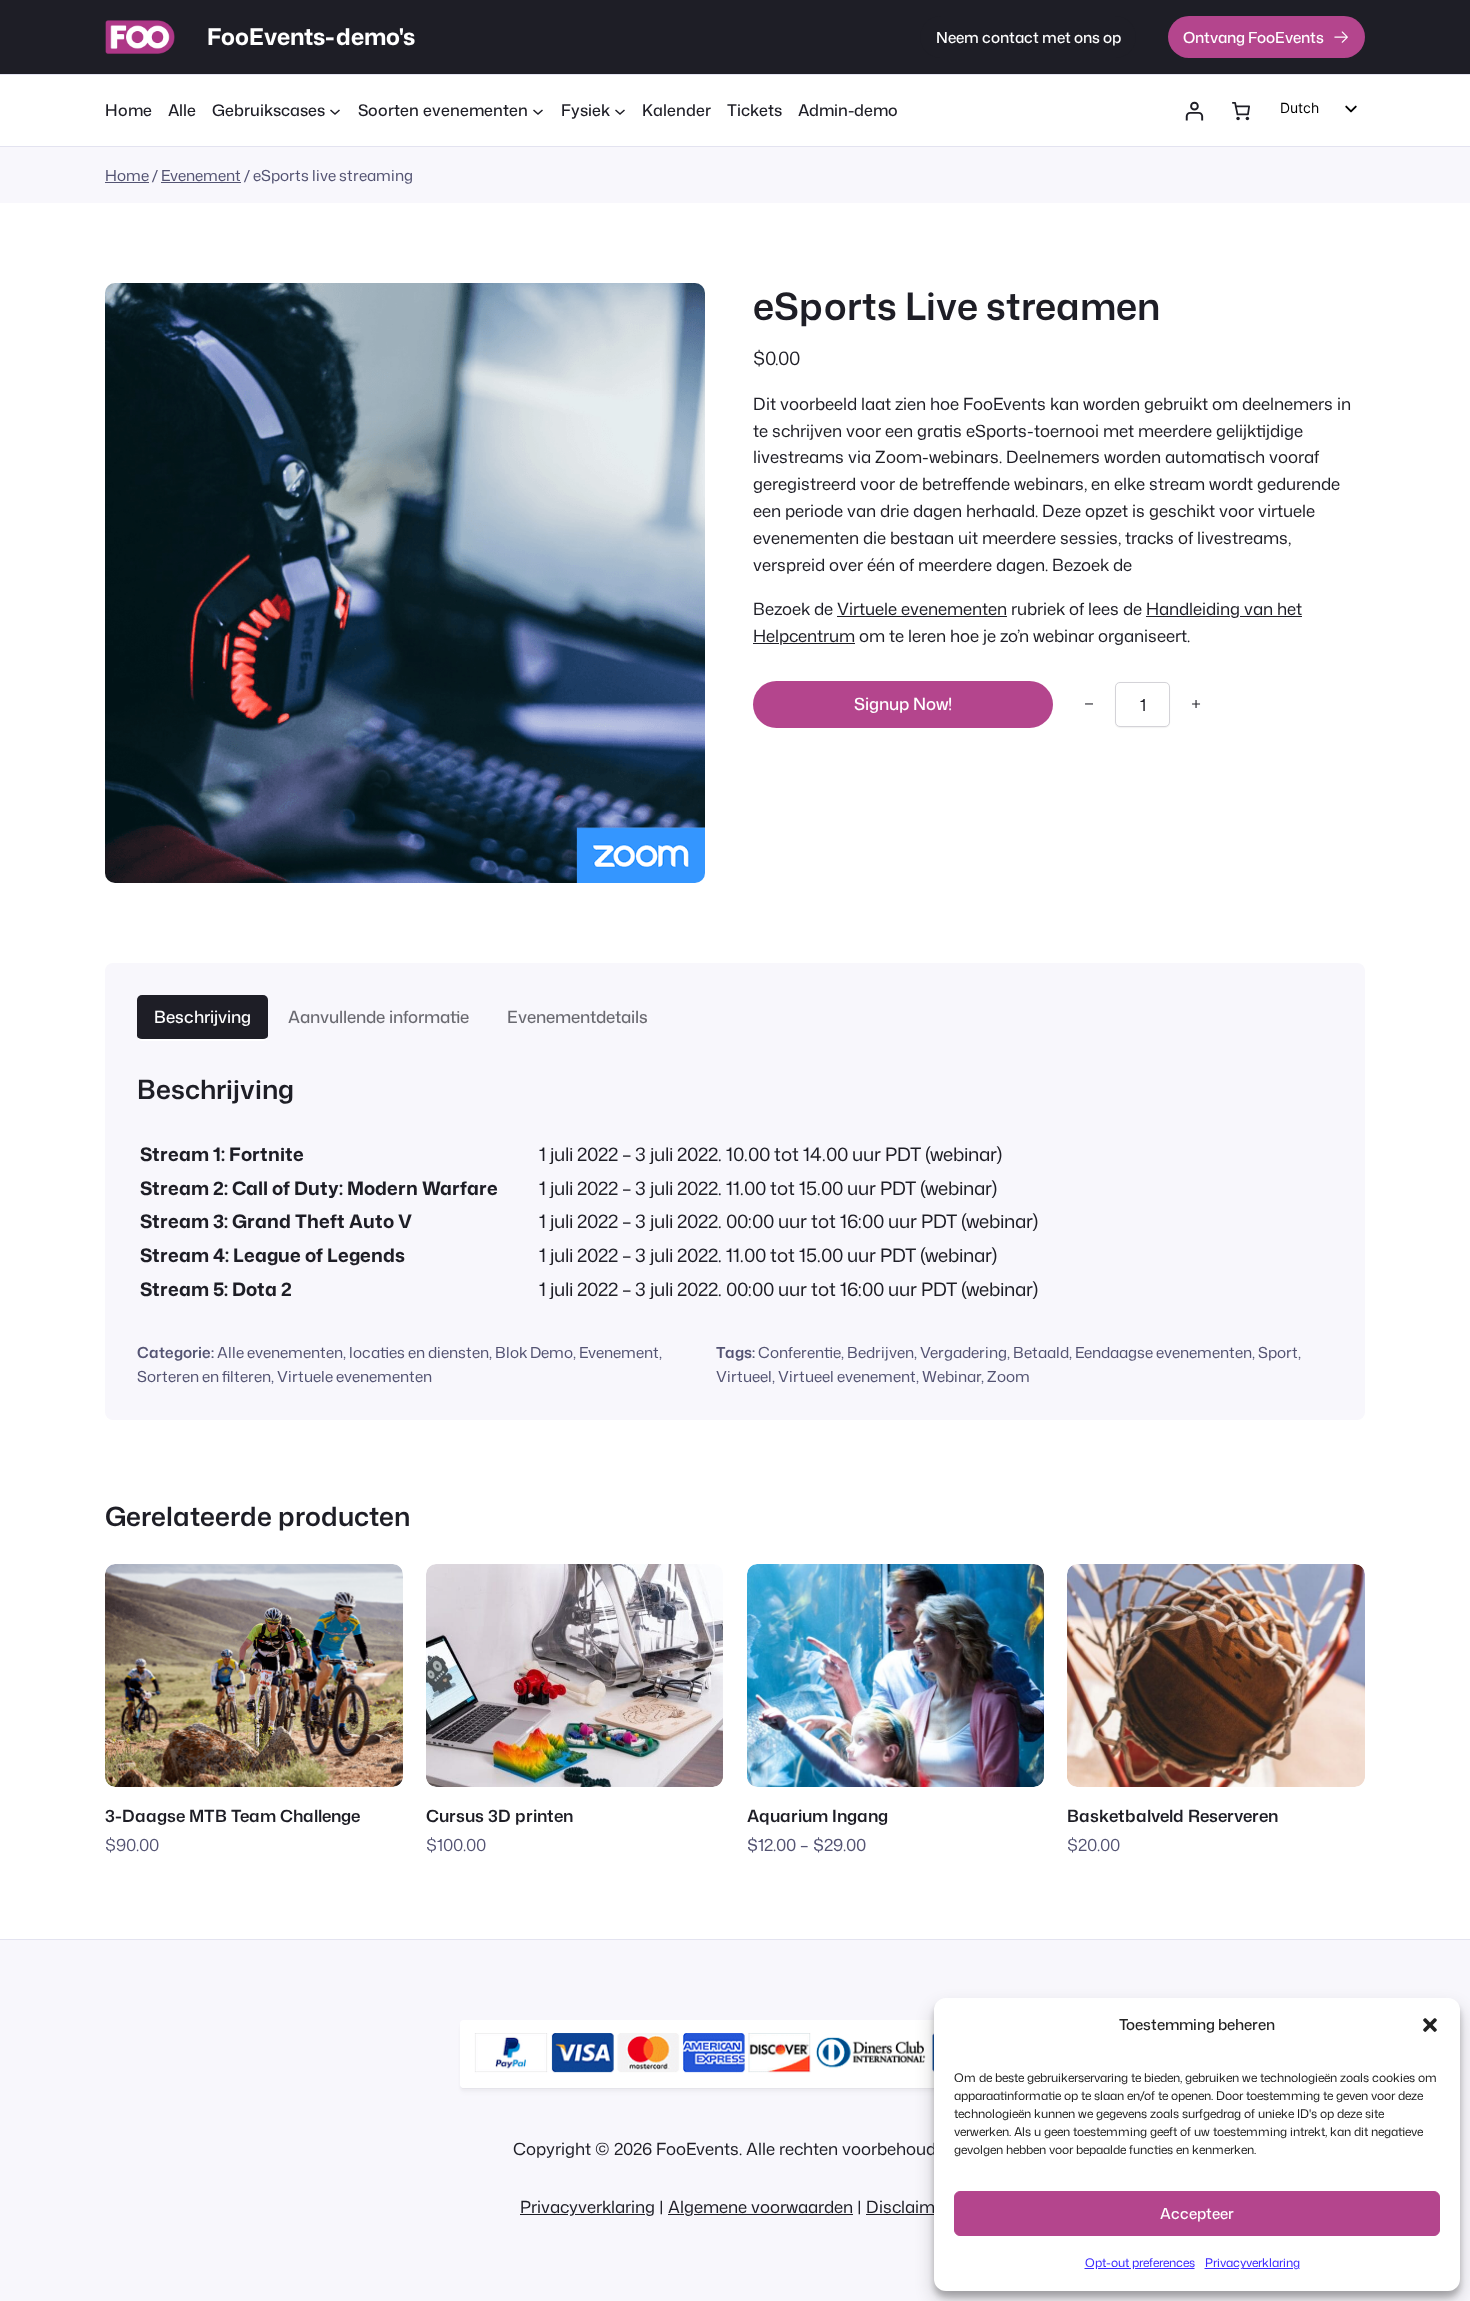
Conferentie (799, 1352)
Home (127, 175)
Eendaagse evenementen (1163, 1352)
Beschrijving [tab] (202, 1016)
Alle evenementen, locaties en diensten (353, 1352)
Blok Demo (534, 1352)
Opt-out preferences (1140, 2262)
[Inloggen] (1194, 111)
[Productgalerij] (405, 583)
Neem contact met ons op (1028, 37)
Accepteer (1197, 2213)
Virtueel (744, 1376)
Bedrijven (880, 1352)
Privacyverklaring (1252, 2262)
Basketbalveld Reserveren (1172, 1815)
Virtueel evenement (847, 1376)
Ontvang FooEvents (1253, 37)
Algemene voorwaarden (760, 2206)
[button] (1430, 2025)
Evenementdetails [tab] (577, 1016)
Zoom (1008, 1376)
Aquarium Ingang (817, 1815)
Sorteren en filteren (204, 1376)
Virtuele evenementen (922, 608)
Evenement (201, 175)
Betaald (1041, 1352)
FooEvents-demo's (311, 37)
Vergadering (963, 1352)
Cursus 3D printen (499, 1815)
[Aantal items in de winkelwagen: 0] (1240, 111)
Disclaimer (908, 2206)
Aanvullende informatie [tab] (378, 1016)
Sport (1278, 1352)
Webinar (951, 1376)
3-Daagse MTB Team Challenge (232, 1815)
